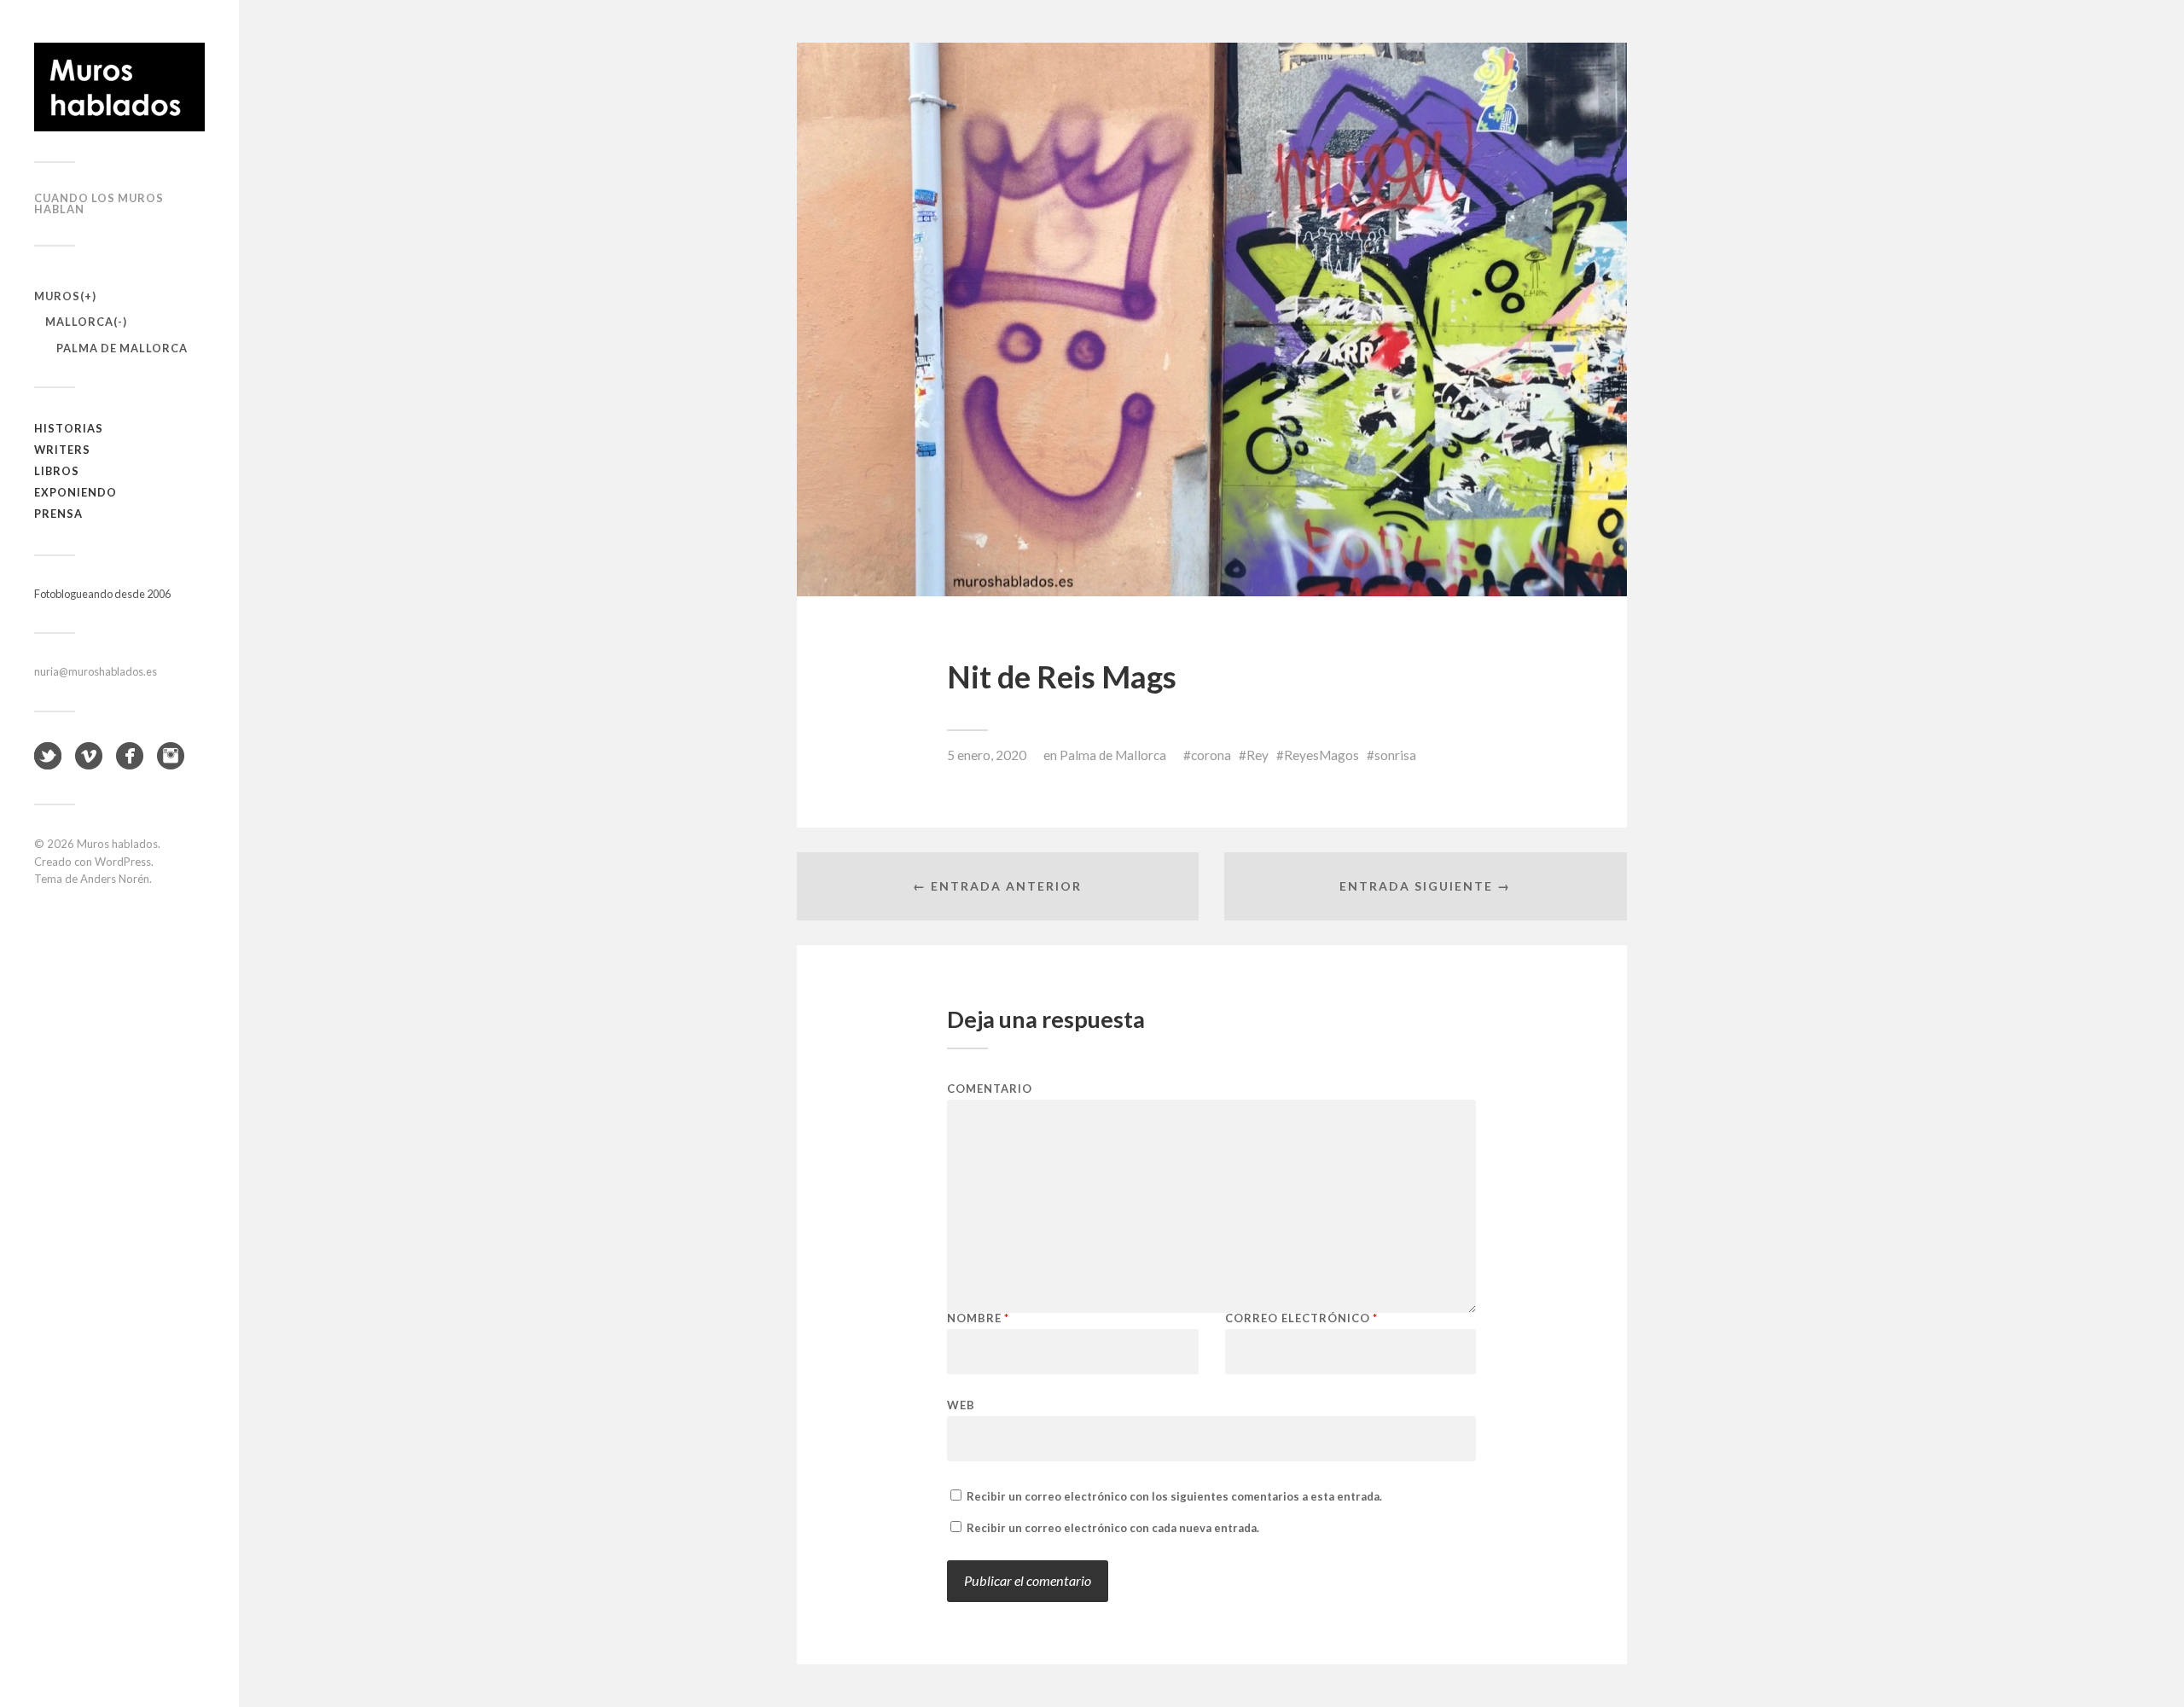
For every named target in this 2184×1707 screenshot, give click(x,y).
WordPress (123, 862)
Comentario (990, 1089)
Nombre (978, 1318)
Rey (1258, 755)
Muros (57, 296)
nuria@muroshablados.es (96, 671)
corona (1211, 755)
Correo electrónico (1301, 1318)
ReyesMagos (1321, 755)
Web (961, 1405)
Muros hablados (117, 844)
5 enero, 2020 (987, 755)
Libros (57, 471)
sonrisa (1395, 755)
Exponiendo (76, 492)
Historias (69, 428)
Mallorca (79, 322)
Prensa (58, 514)
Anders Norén (115, 879)
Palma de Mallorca (122, 348)
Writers (62, 450)
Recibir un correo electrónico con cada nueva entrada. (1113, 1528)
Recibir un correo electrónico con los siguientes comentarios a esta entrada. (1174, 1496)
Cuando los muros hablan (99, 203)
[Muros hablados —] (119, 87)
